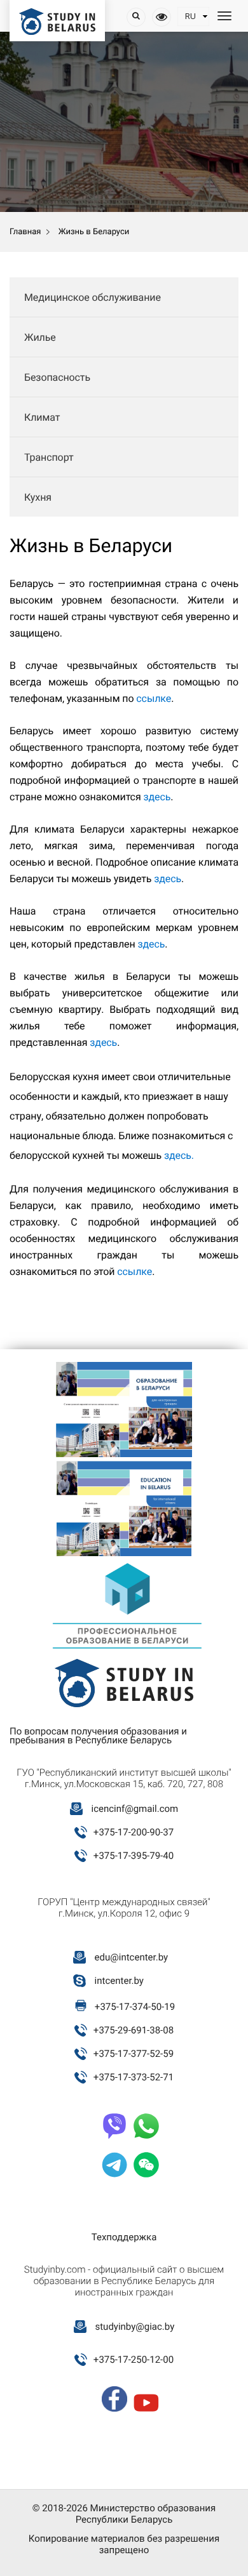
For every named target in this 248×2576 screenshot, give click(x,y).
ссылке (154, 698)
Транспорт (49, 457)
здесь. (179, 1155)
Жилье (40, 337)
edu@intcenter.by (132, 1957)
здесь (157, 797)
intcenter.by (119, 1981)
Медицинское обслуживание (93, 297)
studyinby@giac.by (134, 2327)
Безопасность (57, 377)
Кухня (38, 497)
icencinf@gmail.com (134, 1809)
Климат (42, 417)
